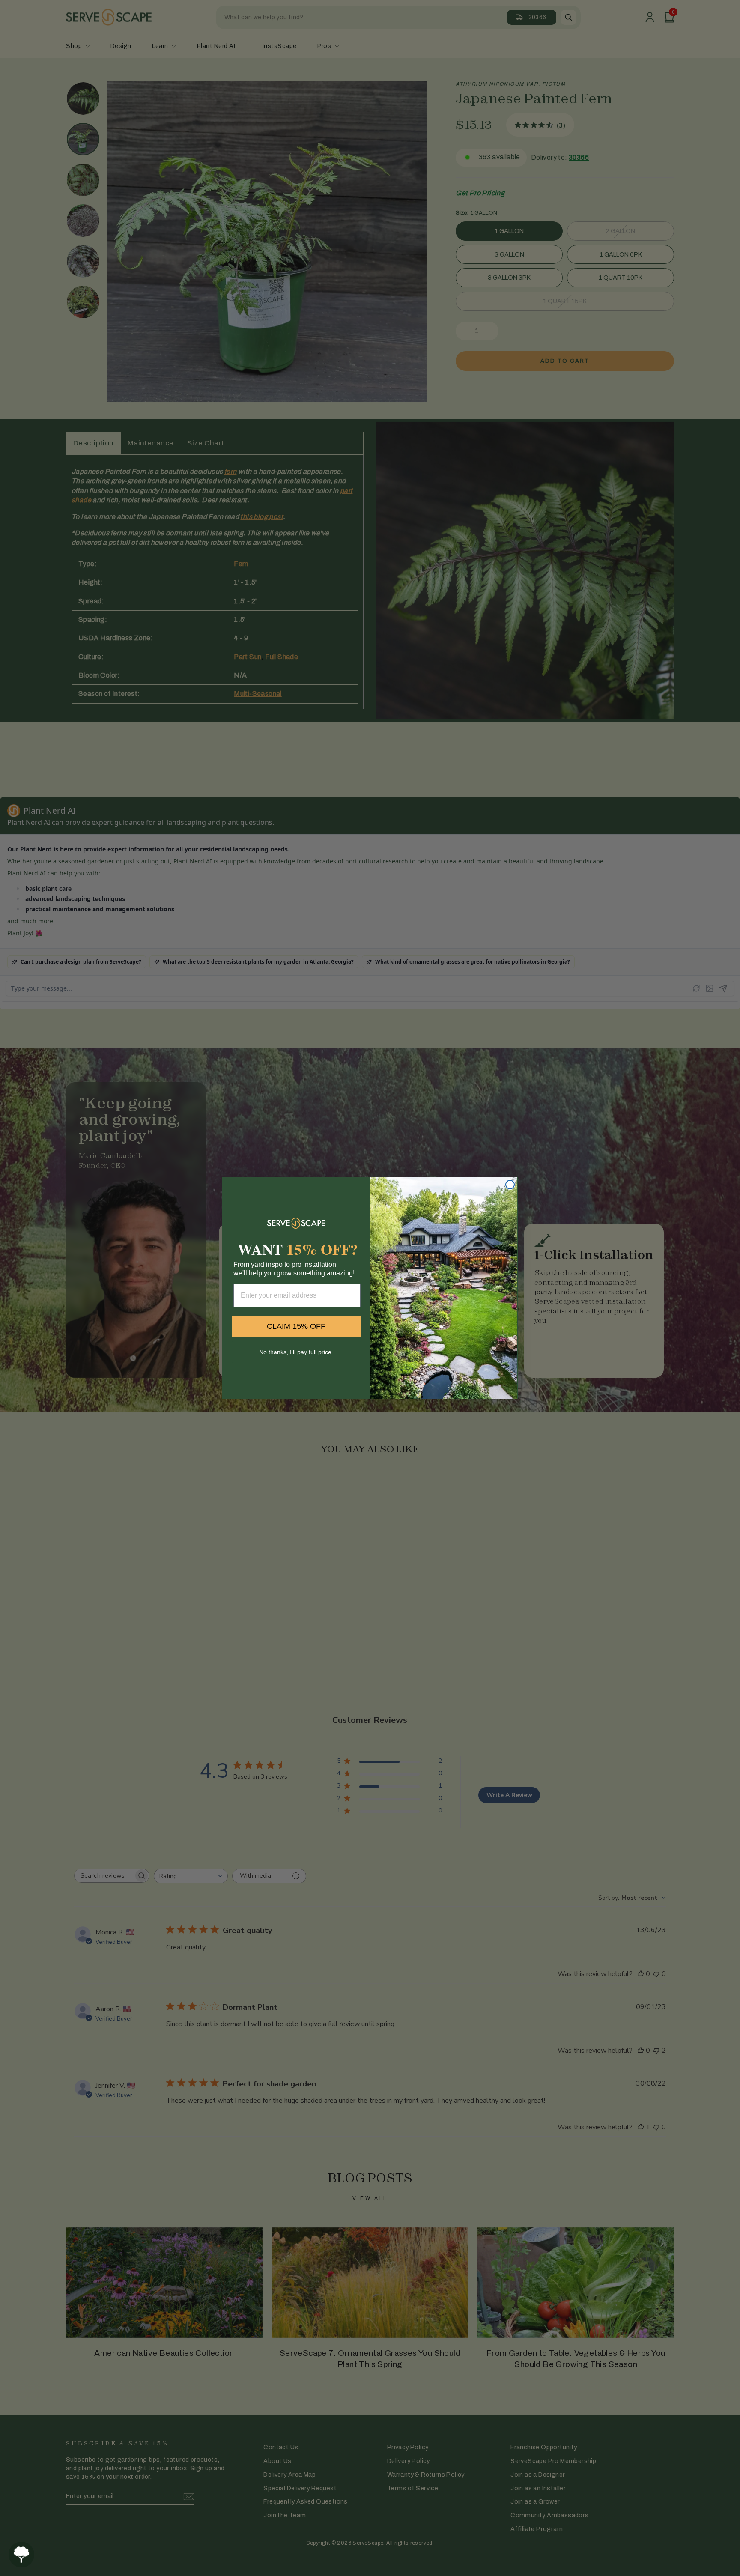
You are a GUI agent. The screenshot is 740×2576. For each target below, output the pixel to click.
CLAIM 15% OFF (296, 1326)
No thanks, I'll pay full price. (296, 1352)
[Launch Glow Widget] (21, 2555)
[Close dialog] (510, 1185)
